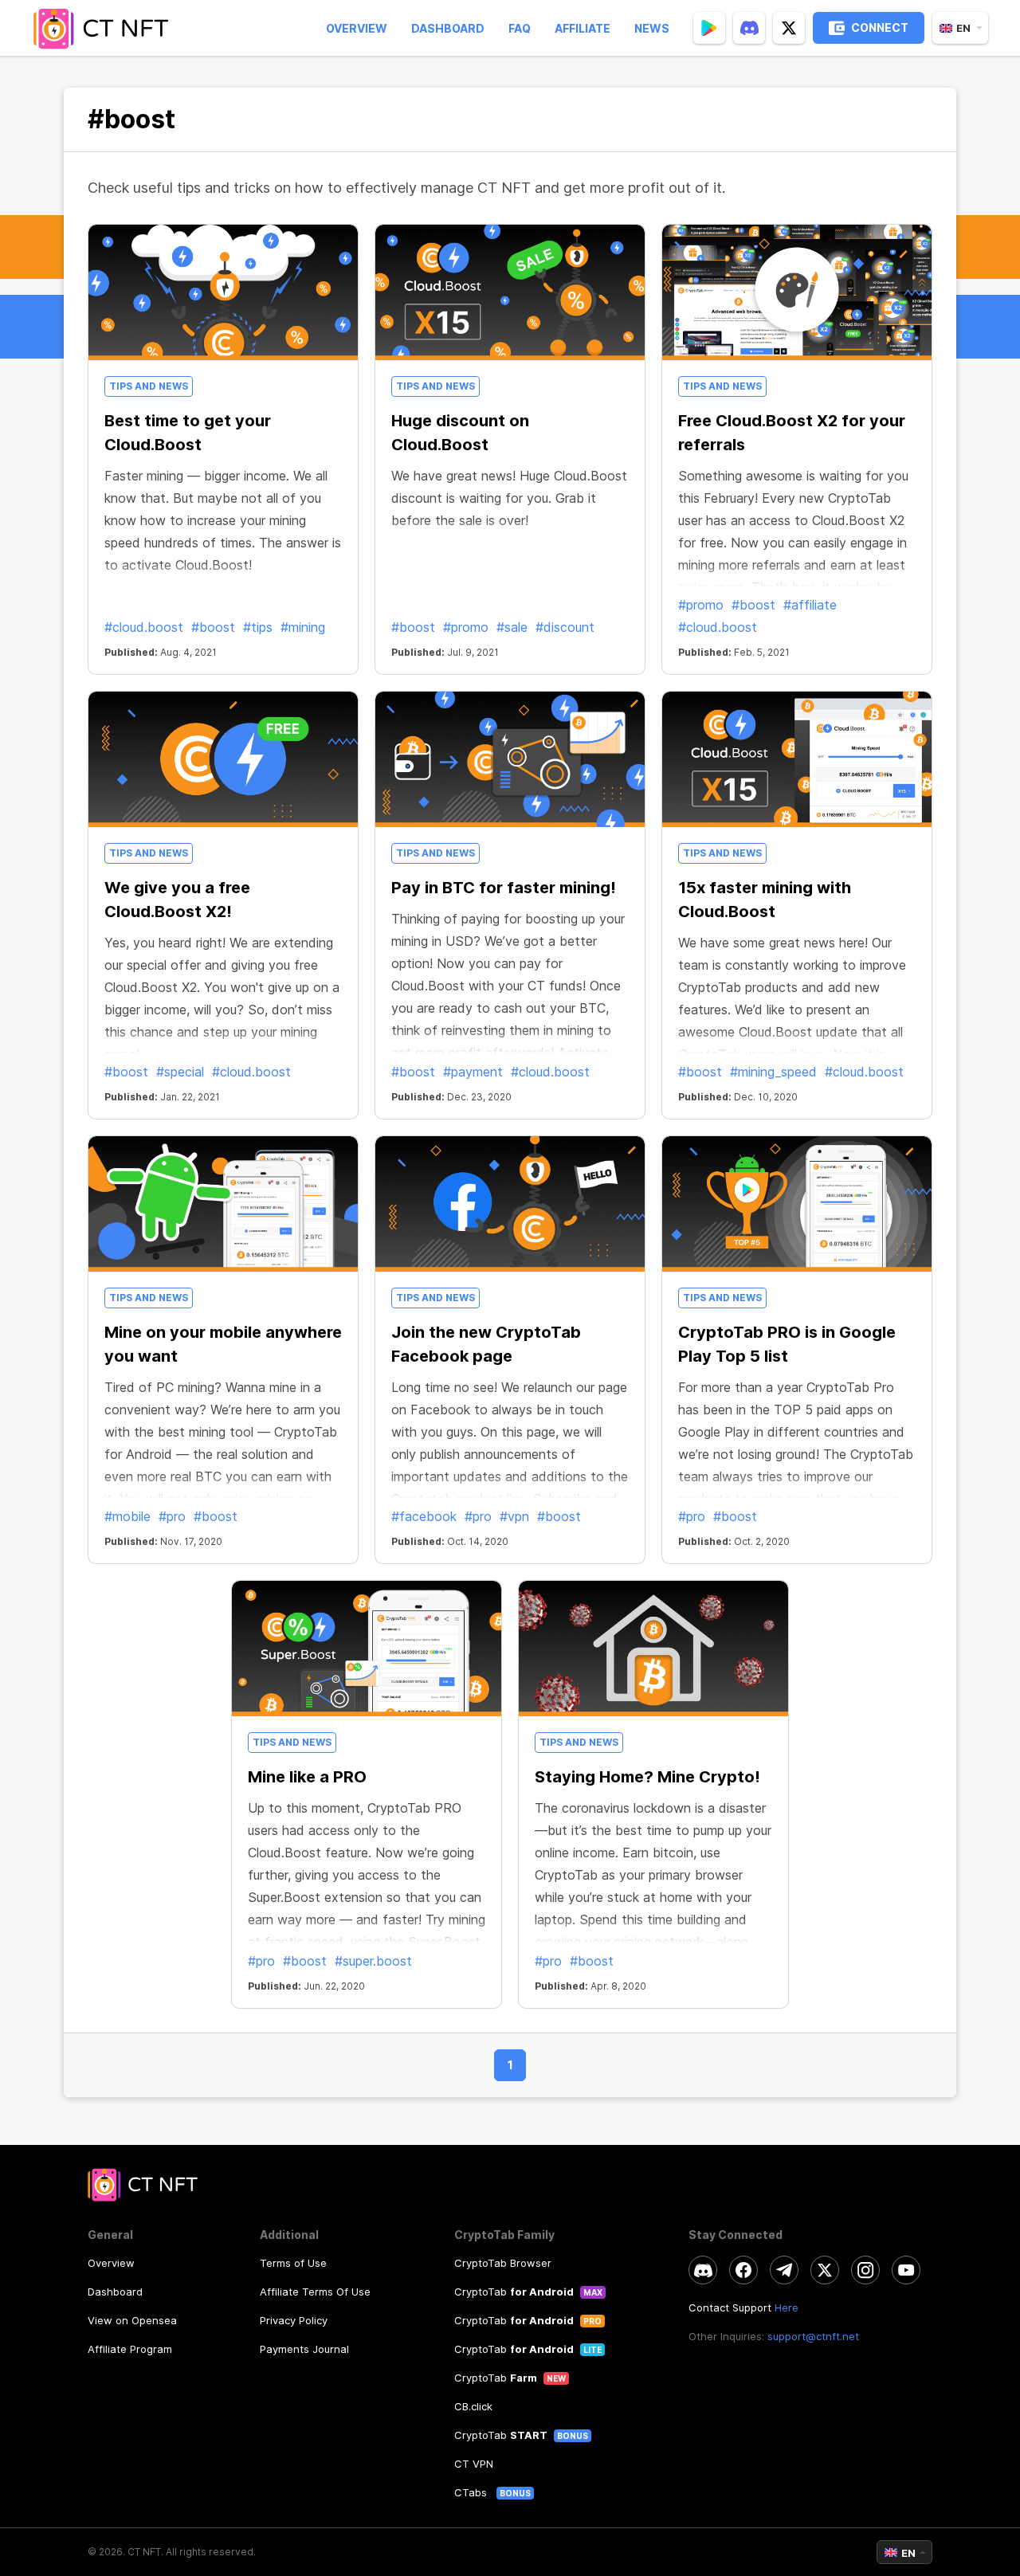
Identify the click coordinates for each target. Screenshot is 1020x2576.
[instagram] (865, 2270)
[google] (709, 28)
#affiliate (810, 605)
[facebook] (743, 2270)
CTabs (472, 2492)
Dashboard (448, 28)
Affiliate (583, 28)
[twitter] (789, 28)
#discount (565, 627)
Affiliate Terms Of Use (315, 2292)
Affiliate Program (130, 2349)
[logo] (106, 28)
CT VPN (474, 2464)
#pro (172, 1516)
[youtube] (906, 2270)
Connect (880, 27)
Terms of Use (293, 2263)
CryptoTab (514, 2292)
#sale (512, 627)
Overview (357, 28)
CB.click (473, 2406)
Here (787, 2307)
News (652, 28)
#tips (258, 627)
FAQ (520, 28)
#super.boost (373, 1961)
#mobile (127, 1516)
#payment (473, 1072)
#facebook (424, 1516)
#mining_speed (773, 1072)
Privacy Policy (294, 2320)
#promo (466, 627)
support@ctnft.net (813, 2336)
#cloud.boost (144, 627)
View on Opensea (132, 2320)
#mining (303, 627)
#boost (213, 627)
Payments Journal (304, 2349)
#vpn (514, 1516)
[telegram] (784, 2270)
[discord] (749, 28)
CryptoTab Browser (503, 2263)
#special (180, 1072)
